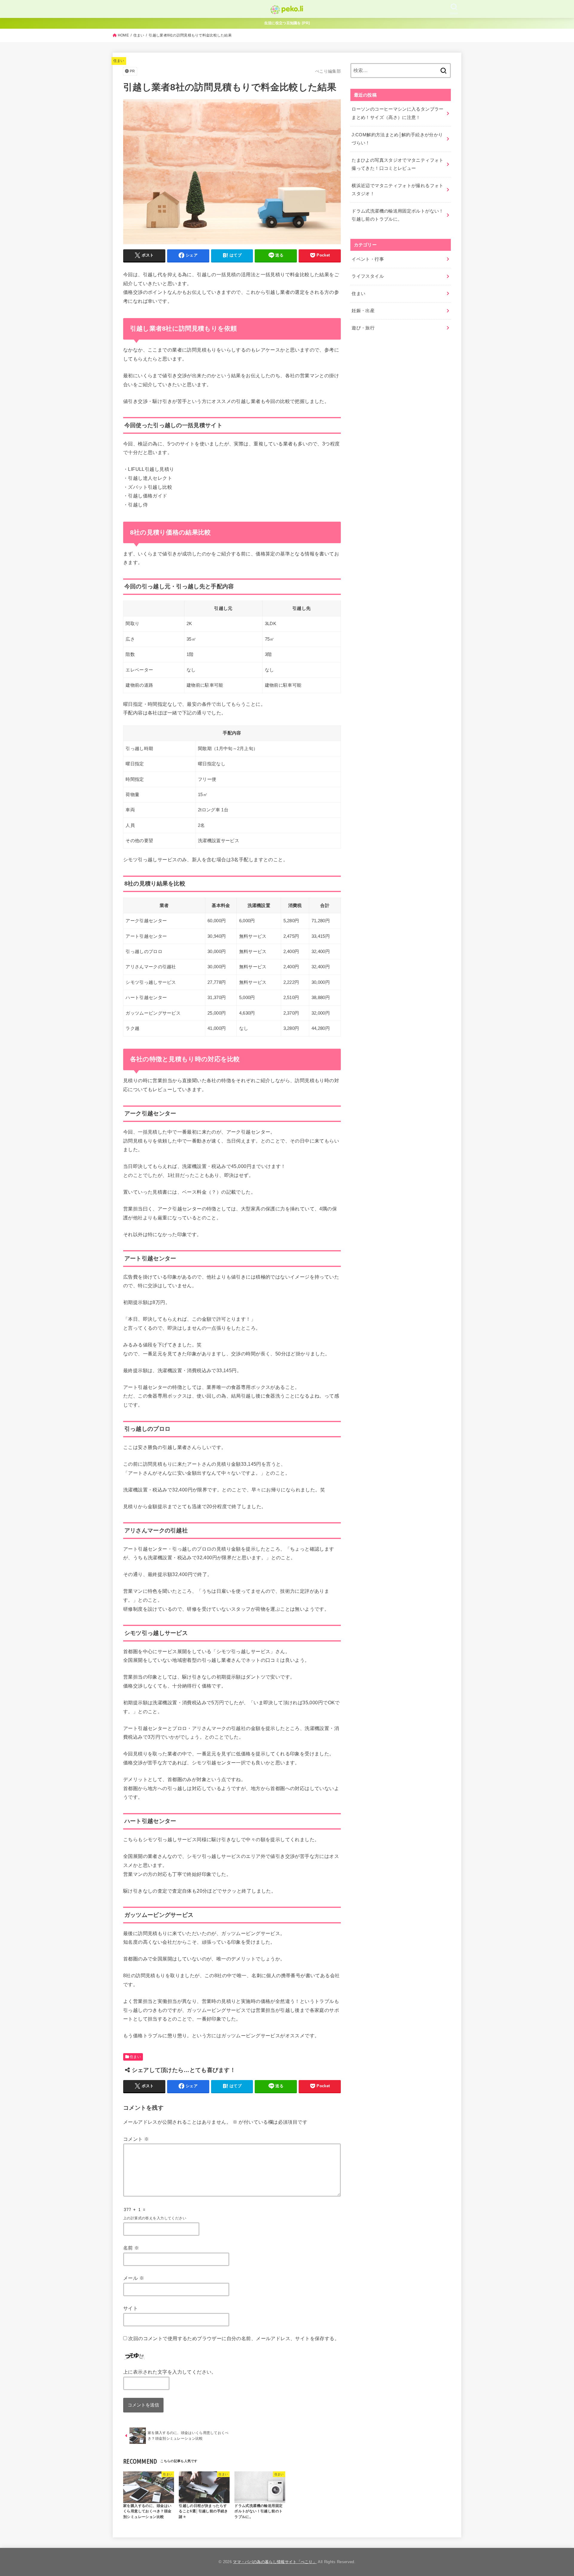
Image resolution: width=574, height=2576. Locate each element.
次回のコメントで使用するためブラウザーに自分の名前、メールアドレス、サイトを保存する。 (234, 2338)
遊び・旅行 (363, 328)
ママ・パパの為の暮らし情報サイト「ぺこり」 (275, 2562)
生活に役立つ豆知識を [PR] (287, 23)
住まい (139, 35)
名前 (131, 2248)
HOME (123, 35)
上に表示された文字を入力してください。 (170, 2372)
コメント (136, 2139)
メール (134, 2278)
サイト (130, 2308)
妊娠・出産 (363, 311)
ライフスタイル (368, 276)
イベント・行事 (368, 259)
